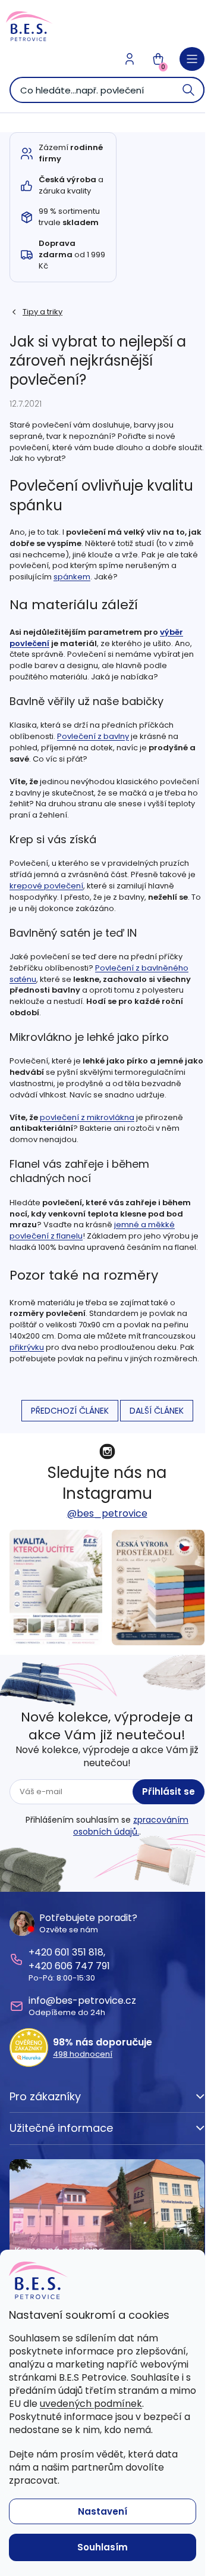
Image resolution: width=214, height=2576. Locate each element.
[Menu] (192, 59)
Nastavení (103, 2511)
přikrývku (27, 1347)
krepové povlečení (46, 886)
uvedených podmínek (91, 2404)
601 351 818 (79, 1952)
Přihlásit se (169, 1791)
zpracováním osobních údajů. (131, 1826)
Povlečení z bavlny (93, 736)
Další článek (157, 1411)
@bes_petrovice (107, 1513)
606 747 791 (82, 1966)
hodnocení (83, 2054)
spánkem (72, 577)
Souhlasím (103, 2547)
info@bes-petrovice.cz (82, 2000)
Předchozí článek (70, 1411)
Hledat (189, 90)
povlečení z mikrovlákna (87, 1117)
